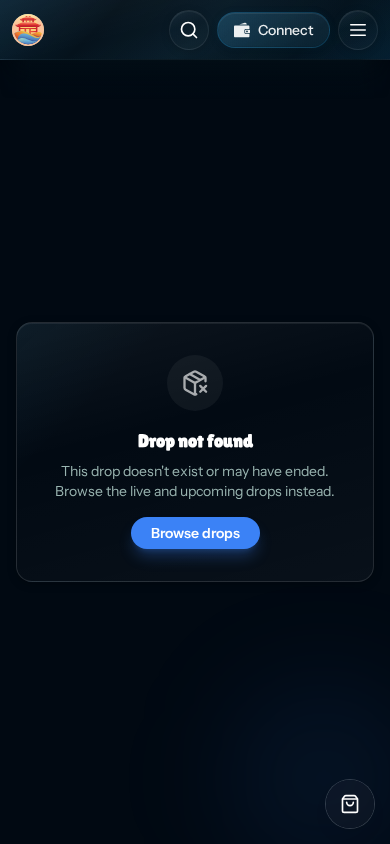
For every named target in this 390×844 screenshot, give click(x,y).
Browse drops (195, 533)
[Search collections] (189, 30)
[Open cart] (350, 804)
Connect (285, 30)
